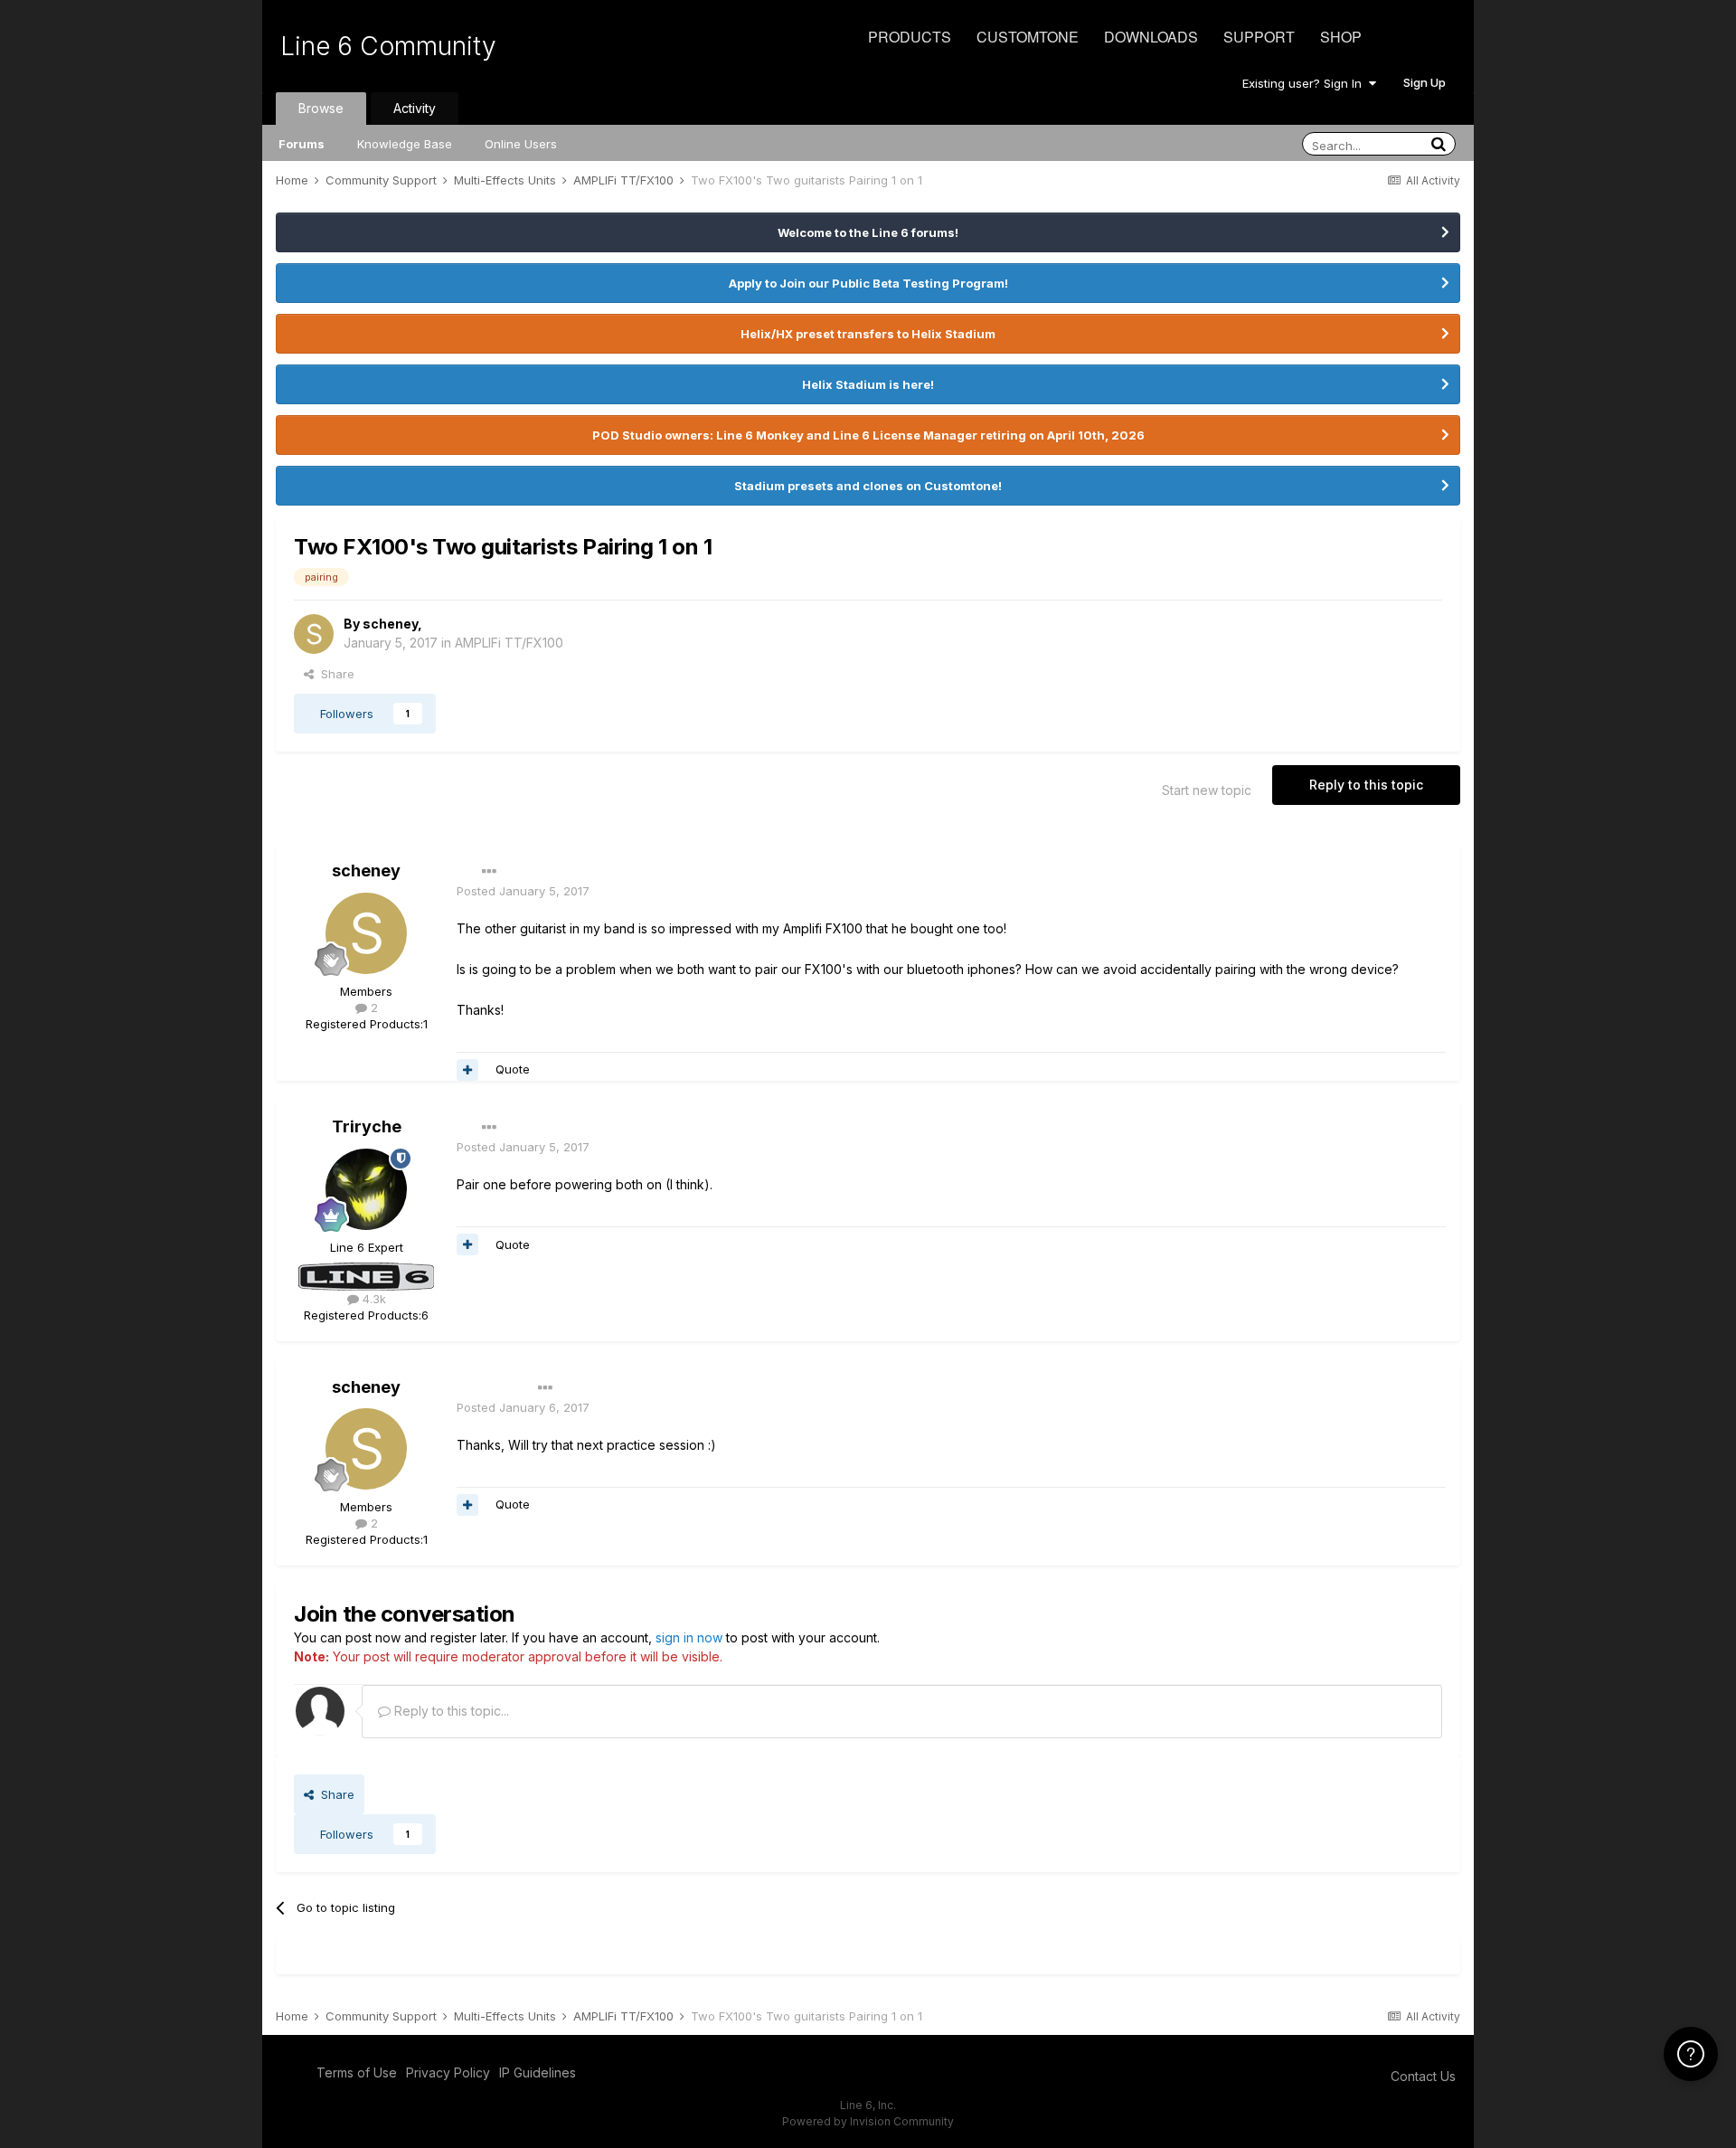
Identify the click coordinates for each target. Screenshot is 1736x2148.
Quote (513, 1069)
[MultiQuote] (467, 1070)
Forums (302, 144)
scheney (390, 624)
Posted (523, 891)
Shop (1341, 37)
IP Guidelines (538, 2072)
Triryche (367, 1126)
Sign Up (1425, 82)
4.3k (373, 1299)
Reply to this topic (1366, 785)
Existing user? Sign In (1306, 83)
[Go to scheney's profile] (314, 634)
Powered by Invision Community (868, 2121)
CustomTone (1028, 37)
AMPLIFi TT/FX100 (509, 643)
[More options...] (489, 872)
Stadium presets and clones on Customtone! (868, 486)
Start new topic (1207, 790)
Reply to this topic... (450, 1711)
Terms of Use (357, 2072)
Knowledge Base (405, 144)
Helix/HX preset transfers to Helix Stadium (868, 334)
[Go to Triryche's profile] (366, 1189)
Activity (415, 108)
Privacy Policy (448, 2072)
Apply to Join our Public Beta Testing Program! (868, 283)
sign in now (689, 1637)
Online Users (521, 144)
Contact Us (1423, 2076)
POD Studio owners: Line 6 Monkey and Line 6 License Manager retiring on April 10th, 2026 (868, 435)
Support (1259, 37)
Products (910, 37)
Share (334, 674)
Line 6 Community (388, 46)
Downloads (1151, 37)
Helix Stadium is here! (868, 384)
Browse (321, 108)
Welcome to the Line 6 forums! (868, 232)
